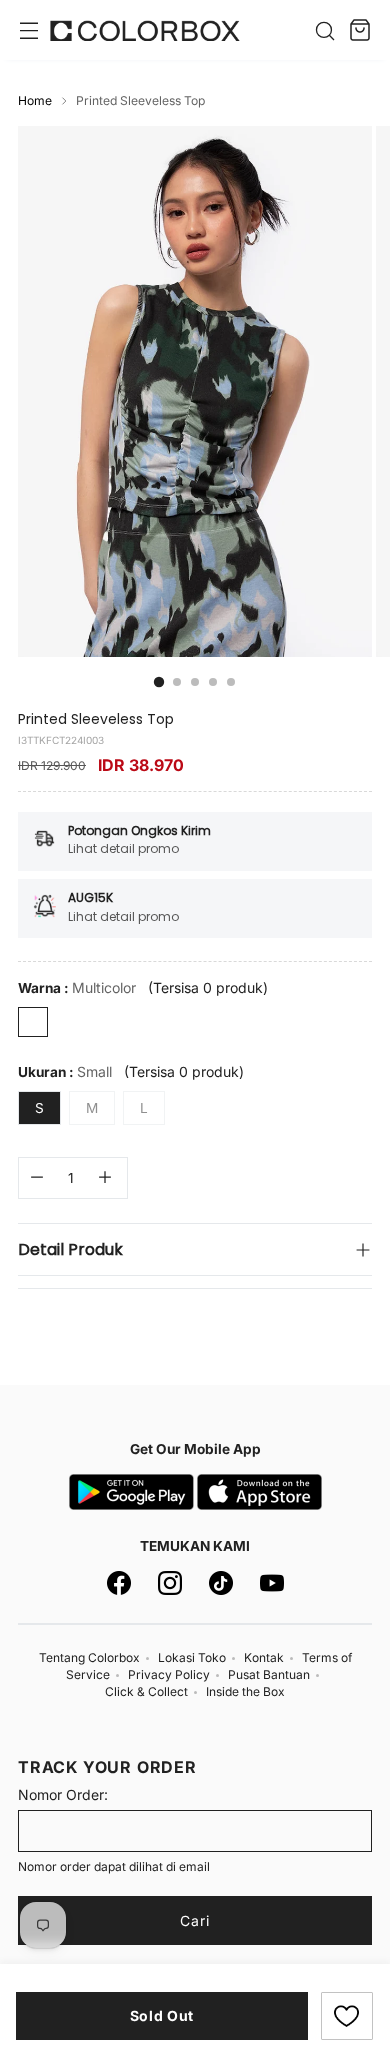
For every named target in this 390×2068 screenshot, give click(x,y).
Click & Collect (146, 1691)
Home (35, 100)
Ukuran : (65, 1071)
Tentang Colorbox (89, 1657)
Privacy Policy (169, 1674)
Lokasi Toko (192, 1657)
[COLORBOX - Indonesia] (145, 30)
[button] (347, 2016)
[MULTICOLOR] (33, 1022)
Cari (195, 1920)
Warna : (77, 987)
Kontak (264, 1657)
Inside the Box (245, 1691)
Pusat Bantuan (269, 1674)
